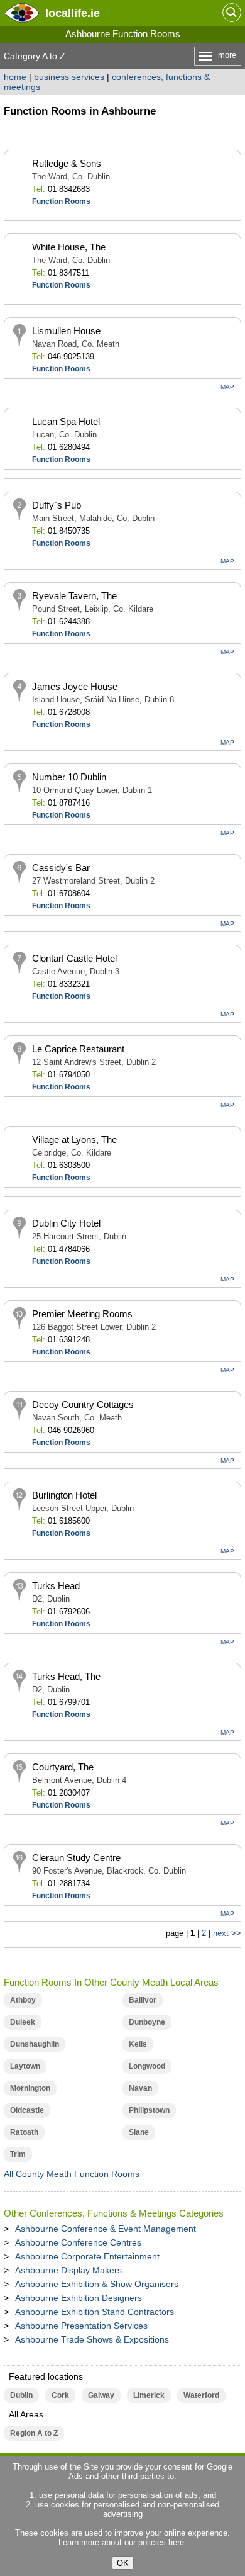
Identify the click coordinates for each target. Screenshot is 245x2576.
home (15, 77)
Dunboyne (147, 2022)
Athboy (23, 2000)
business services (69, 77)
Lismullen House (66, 331)
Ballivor (143, 2000)
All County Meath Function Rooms (72, 2174)
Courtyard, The (63, 1767)
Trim (18, 2154)
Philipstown (149, 2110)
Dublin (21, 2395)
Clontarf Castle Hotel (74, 958)
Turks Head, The (66, 1676)
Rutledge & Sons (67, 163)
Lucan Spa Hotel (66, 421)
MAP (227, 387)
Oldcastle (27, 2110)
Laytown (25, 2066)
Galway (101, 2395)
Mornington (30, 2088)
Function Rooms (61, 201)
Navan (140, 2088)
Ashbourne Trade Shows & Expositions (92, 2339)
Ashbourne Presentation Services (81, 2326)
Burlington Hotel (64, 1495)
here (176, 2542)
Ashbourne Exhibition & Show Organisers (97, 2284)
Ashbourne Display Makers (68, 2270)
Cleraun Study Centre (76, 1858)
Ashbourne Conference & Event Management (106, 2229)
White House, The (69, 247)
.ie (73, 13)
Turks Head (56, 1586)
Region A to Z (34, 2433)
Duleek (23, 2022)
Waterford (201, 2395)
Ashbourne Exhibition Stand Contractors (95, 2312)
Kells (138, 2044)
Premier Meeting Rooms (82, 1314)
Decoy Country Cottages (83, 1404)
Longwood (147, 2066)
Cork (60, 2395)
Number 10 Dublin (69, 777)
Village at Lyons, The (74, 1139)
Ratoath (24, 2132)
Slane (139, 2132)
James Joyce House (75, 686)
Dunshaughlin (35, 2044)
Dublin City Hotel (66, 1223)
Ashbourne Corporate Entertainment (87, 2256)
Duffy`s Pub (57, 505)
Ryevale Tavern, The (74, 596)
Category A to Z (35, 56)
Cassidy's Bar (61, 868)
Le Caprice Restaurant (78, 1049)
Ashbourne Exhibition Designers (79, 2298)
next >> (227, 1933)
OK (123, 2563)
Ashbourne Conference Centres (78, 2242)
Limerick (149, 2395)
